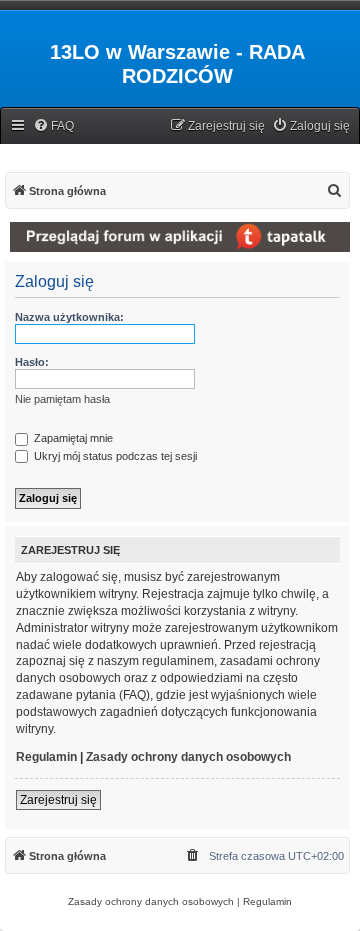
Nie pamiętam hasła (62, 399)
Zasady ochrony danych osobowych (188, 757)
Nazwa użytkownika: (69, 317)
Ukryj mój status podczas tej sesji (114, 456)
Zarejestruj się (58, 800)
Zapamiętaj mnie (72, 438)
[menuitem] (53, 126)
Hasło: (32, 362)
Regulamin (46, 757)
